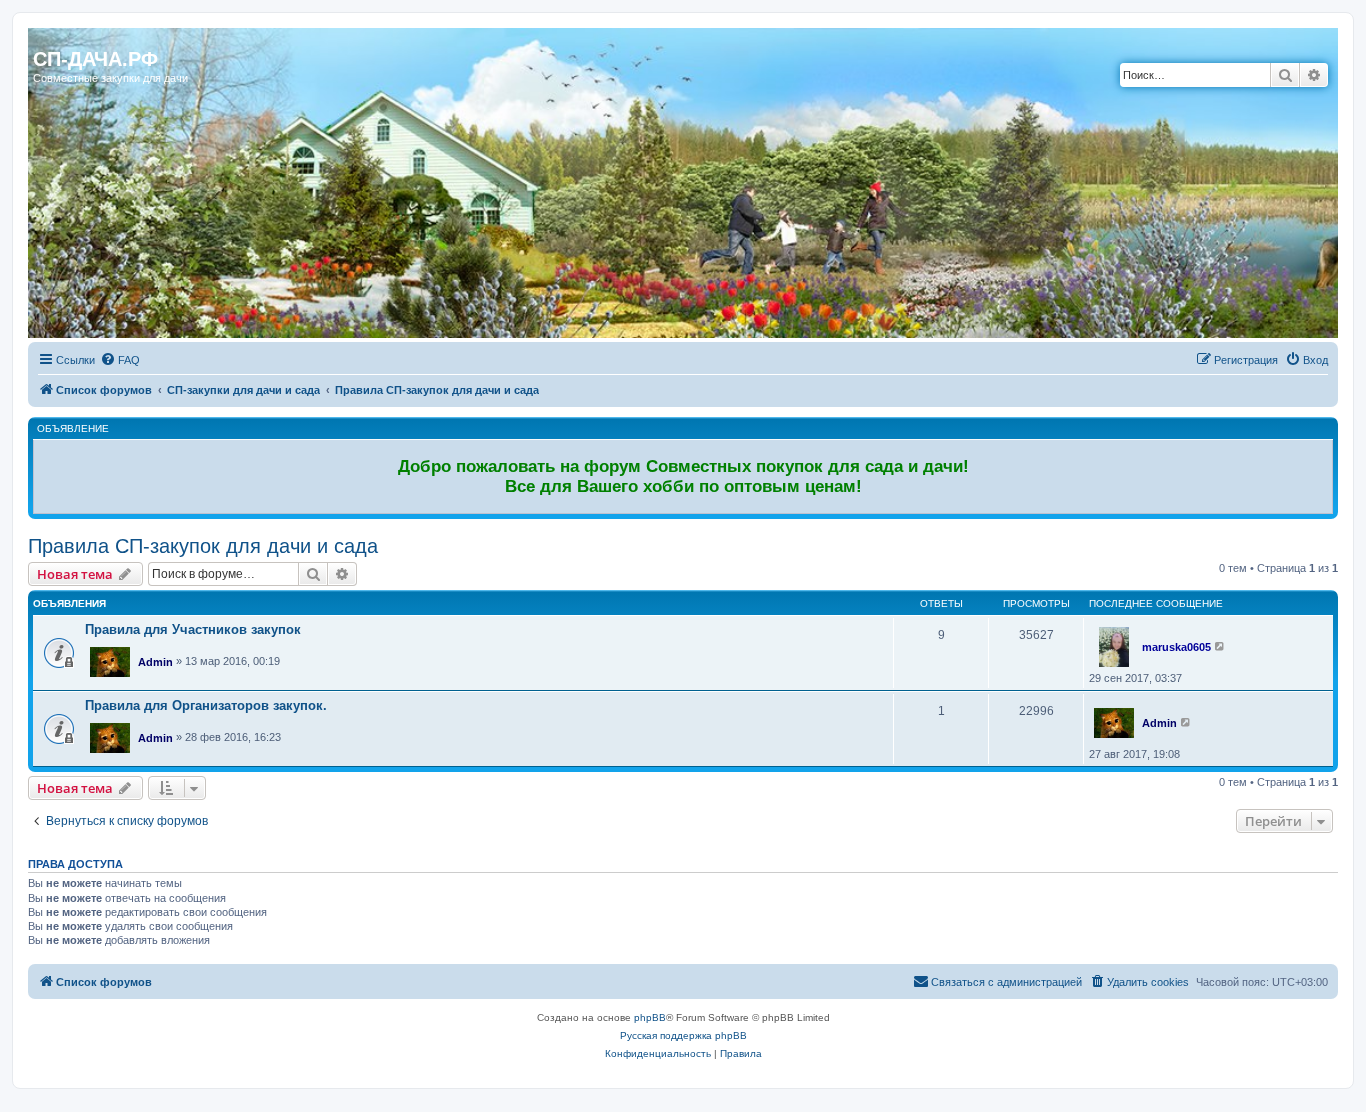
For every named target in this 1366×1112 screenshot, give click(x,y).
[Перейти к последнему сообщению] (1220, 646)
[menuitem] (120, 360)
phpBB (650, 1017)
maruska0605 (1176, 647)
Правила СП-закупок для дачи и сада (203, 546)
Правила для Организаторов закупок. (206, 705)
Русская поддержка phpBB (683, 1035)
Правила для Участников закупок (193, 629)
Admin (155, 662)
